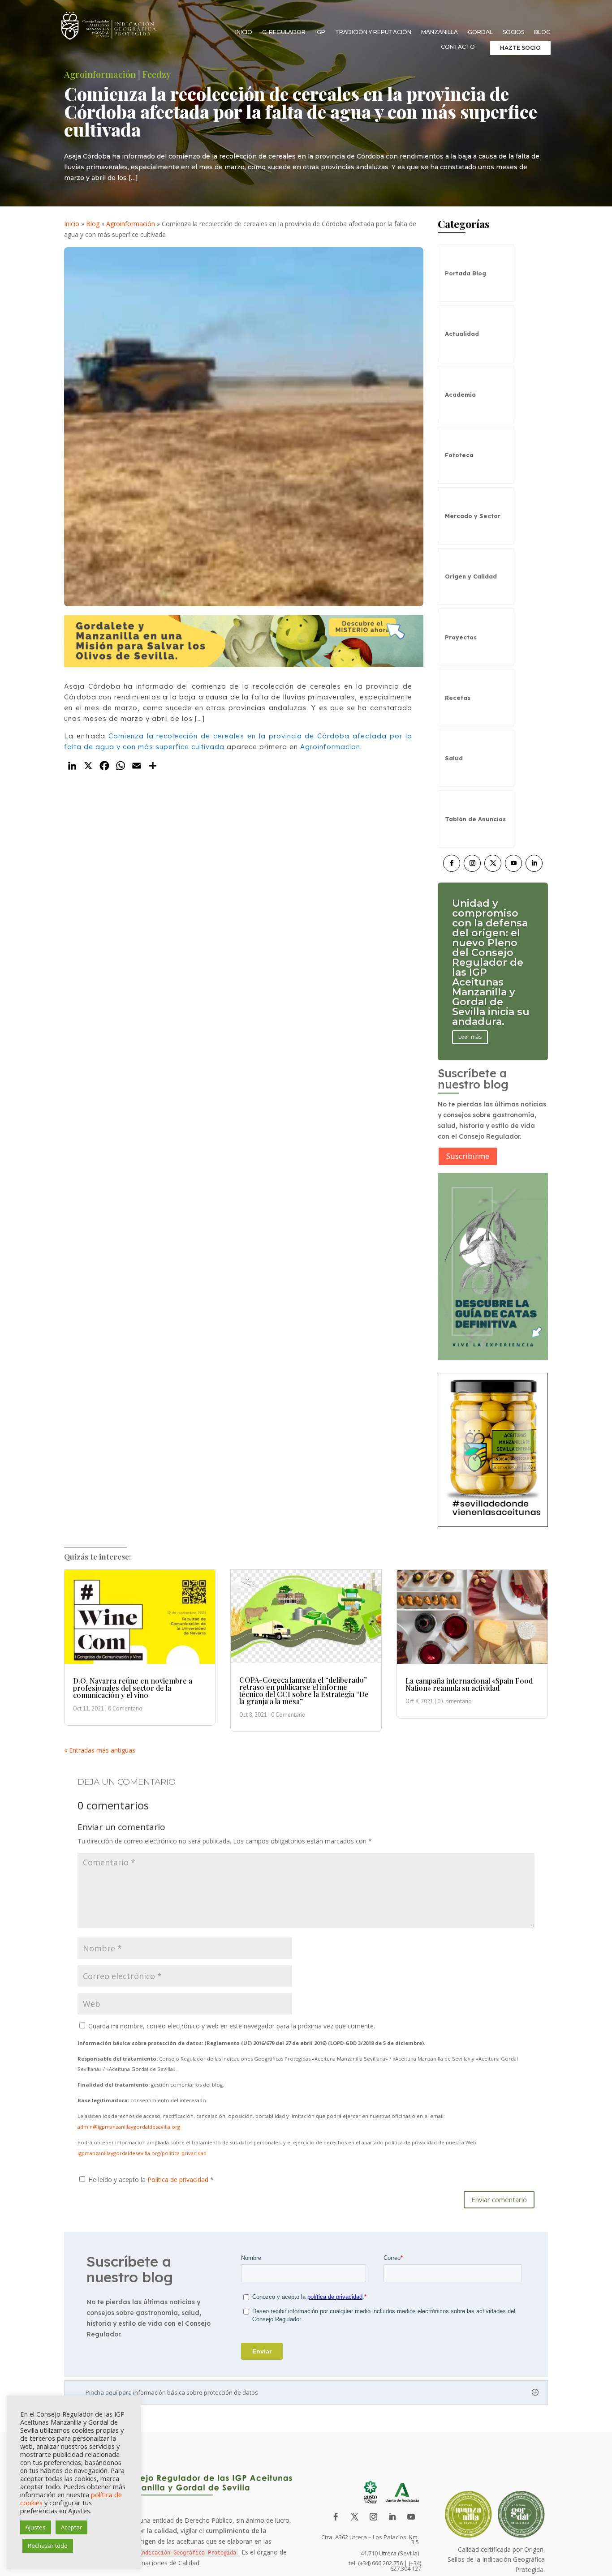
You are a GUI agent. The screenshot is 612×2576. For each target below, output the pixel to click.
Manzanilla (440, 32)
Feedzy (157, 74)
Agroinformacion (330, 747)
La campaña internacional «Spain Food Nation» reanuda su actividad (469, 1684)
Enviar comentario (499, 2199)
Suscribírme (468, 1156)
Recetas (458, 698)
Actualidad (462, 334)
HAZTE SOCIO (520, 48)
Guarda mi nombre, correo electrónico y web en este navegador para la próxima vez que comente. (232, 2026)
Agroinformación (100, 74)
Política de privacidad (179, 2180)
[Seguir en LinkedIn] (534, 863)
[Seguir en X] (493, 863)
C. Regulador (284, 32)
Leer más (470, 1007)
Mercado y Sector (473, 516)
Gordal (480, 32)
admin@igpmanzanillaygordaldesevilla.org (129, 2127)
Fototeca (459, 455)
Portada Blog (465, 273)
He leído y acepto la (151, 2180)
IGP (320, 32)
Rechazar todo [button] (48, 2546)
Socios (513, 32)
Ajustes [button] (36, 2527)
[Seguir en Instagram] (472, 863)
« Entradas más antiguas (100, 1750)
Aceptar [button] (71, 2527)
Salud (454, 758)
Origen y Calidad (471, 576)
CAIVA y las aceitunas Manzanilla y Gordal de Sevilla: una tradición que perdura (487, 962)
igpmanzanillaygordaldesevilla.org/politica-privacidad (142, 2153)
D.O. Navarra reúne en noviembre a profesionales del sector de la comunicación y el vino (133, 1688)
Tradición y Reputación (373, 32)
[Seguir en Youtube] (513, 863)
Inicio (244, 32)
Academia (460, 394)
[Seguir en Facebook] (452, 863)
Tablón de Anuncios (475, 819)
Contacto (458, 47)
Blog (542, 32)
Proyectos (461, 637)
